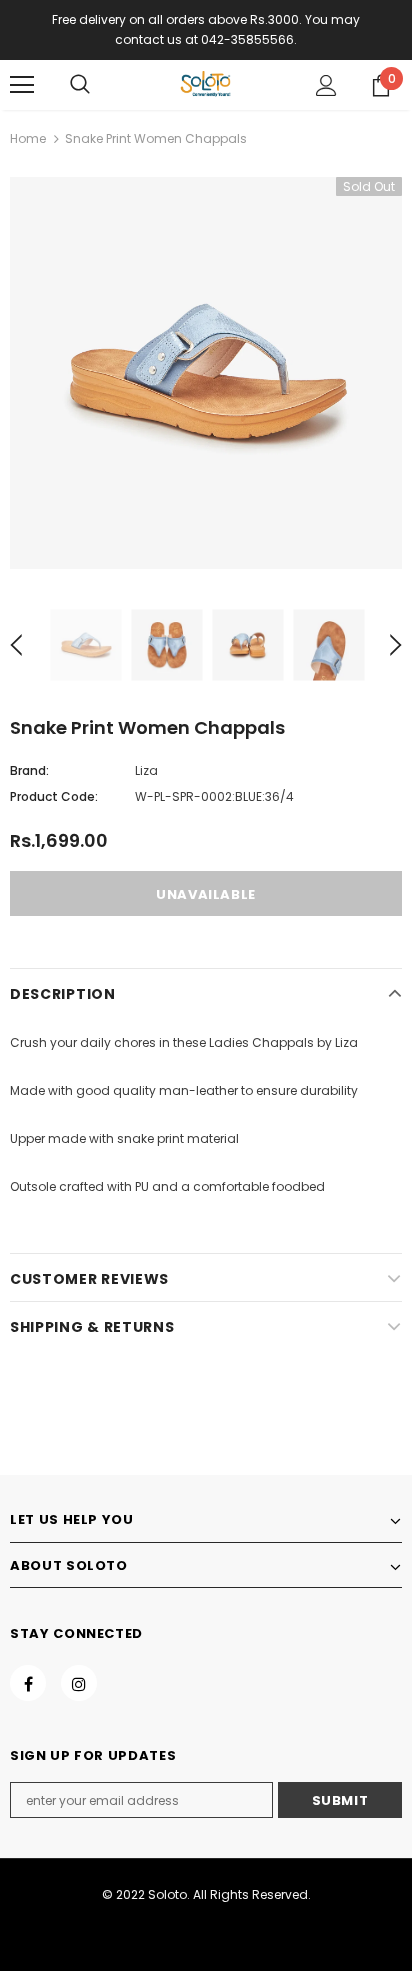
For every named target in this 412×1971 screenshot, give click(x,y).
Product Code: (54, 796)
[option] (206, 373)
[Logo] (206, 84)
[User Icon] (326, 85)
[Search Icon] (80, 85)
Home (28, 138)
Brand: (29, 770)
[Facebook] (28, 1683)
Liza (146, 770)
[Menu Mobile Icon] (22, 85)
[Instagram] (79, 1683)
